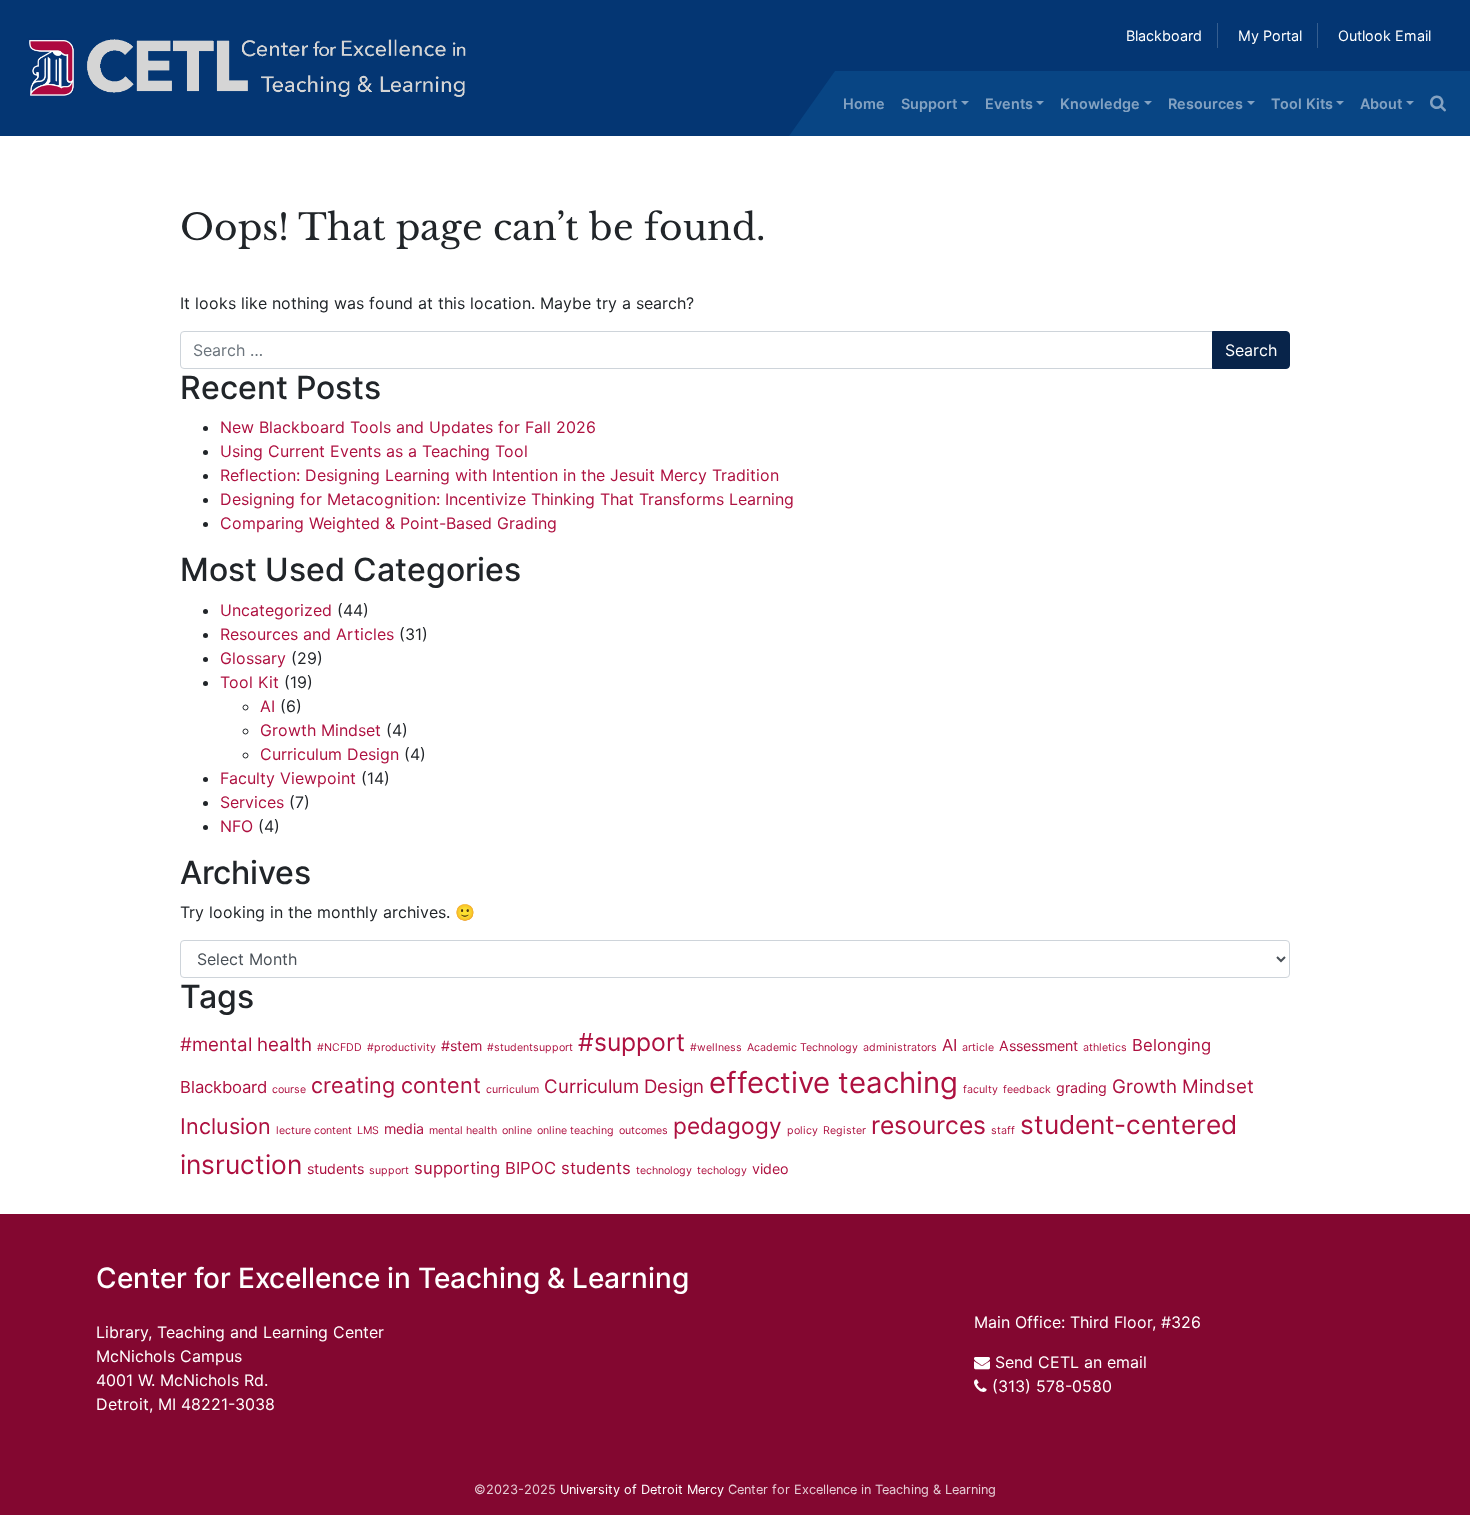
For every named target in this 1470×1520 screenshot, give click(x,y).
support (389, 1170)
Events (1009, 103)
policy (802, 1130)
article (978, 1047)
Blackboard (1164, 35)
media (404, 1128)
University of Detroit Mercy (642, 1489)
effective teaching (833, 1082)
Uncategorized (276, 610)
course (289, 1089)
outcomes (643, 1130)
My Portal (1270, 35)
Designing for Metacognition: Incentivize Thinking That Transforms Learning (507, 499)
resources (928, 1125)
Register (844, 1130)
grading (1081, 1087)
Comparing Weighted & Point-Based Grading (393, 523)
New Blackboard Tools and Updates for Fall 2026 (408, 427)
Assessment (1038, 1045)
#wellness (716, 1047)
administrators (900, 1047)
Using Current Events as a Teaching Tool (374, 451)
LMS (368, 1130)
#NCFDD (339, 1047)
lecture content (314, 1130)
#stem (461, 1045)
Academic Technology (802, 1047)
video (770, 1168)
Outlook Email (1384, 35)
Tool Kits (1302, 103)
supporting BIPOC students (522, 1168)
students (335, 1168)
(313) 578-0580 (1052, 1386)
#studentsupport (530, 1047)
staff (1003, 1130)
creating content (396, 1085)
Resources (1205, 103)
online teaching (575, 1130)
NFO (236, 826)
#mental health (246, 1044)
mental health (463, 1130)
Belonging (1171, 1045)
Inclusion (225, 1126)
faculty (980, 1089)
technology (664, 1170)
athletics (1105, 1047)
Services (252, 802)
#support (631, 1042)
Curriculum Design (329, 754)
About (1381, 103)
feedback (1027, 1089)
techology (722, 1170)
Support (929, 103)
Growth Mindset (320, 730)
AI (267, 706)
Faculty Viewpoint (288, 778)
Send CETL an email (1071, 1362)
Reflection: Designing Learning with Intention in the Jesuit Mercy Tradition (502, 475)
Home (864, 103)
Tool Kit (249, 682)
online (517, 1130)
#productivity (401, 1047)
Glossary (253, 658)
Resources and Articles (307, 634)
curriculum (512, 1089)
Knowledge (1100, 103)
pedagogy (727, 1125)
